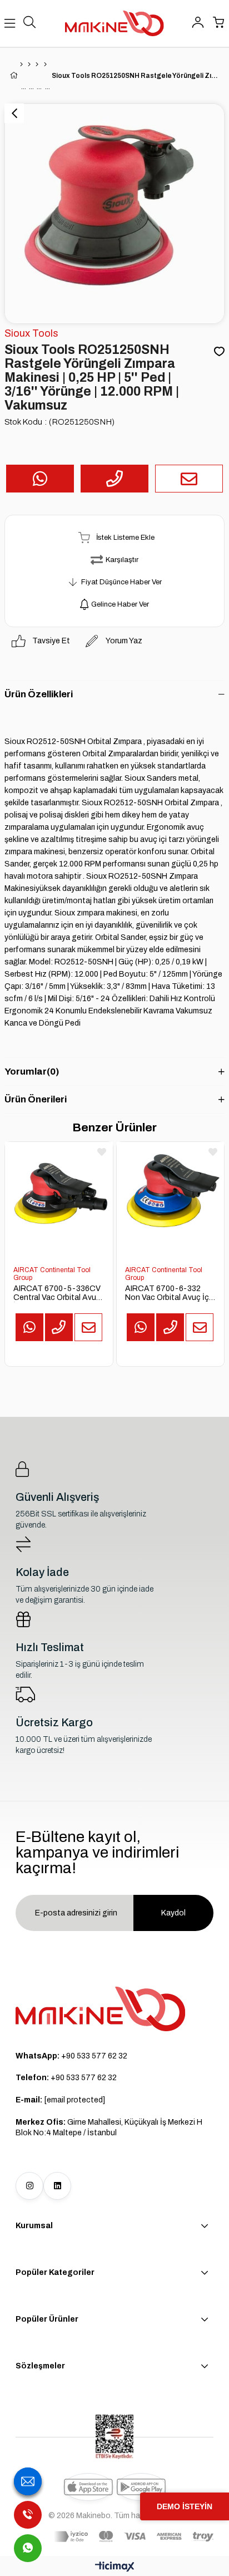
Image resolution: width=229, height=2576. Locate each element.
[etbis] (114, 2437)
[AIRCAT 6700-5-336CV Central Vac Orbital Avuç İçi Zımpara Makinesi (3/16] (59, 1196)
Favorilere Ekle (102, 1152)
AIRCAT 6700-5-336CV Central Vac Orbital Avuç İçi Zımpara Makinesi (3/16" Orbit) (57, 1293)
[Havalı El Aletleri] (29, 65)
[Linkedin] (57, 2186)
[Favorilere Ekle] (219, 352)
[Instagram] (29, 2186)
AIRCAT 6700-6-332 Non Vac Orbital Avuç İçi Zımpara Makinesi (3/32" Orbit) (168, 1293)
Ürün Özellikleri (39, 694)
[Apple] (88, 2487)
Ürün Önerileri (36, 1099)
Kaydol (173, 1913)
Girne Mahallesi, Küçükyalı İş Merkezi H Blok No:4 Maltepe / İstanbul (109, 2128)
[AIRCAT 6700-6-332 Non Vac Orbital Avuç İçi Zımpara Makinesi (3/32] (170, 1196)
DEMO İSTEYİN (185, 2506)
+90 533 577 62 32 (71, 2056)
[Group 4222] (101, 2009)
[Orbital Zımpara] (45, 65)
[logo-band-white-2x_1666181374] (134, 2536)
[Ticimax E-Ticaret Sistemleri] (115, 2567)
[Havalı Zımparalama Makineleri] (37, 65)
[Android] (141, 2487)
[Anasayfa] (21, 65)
